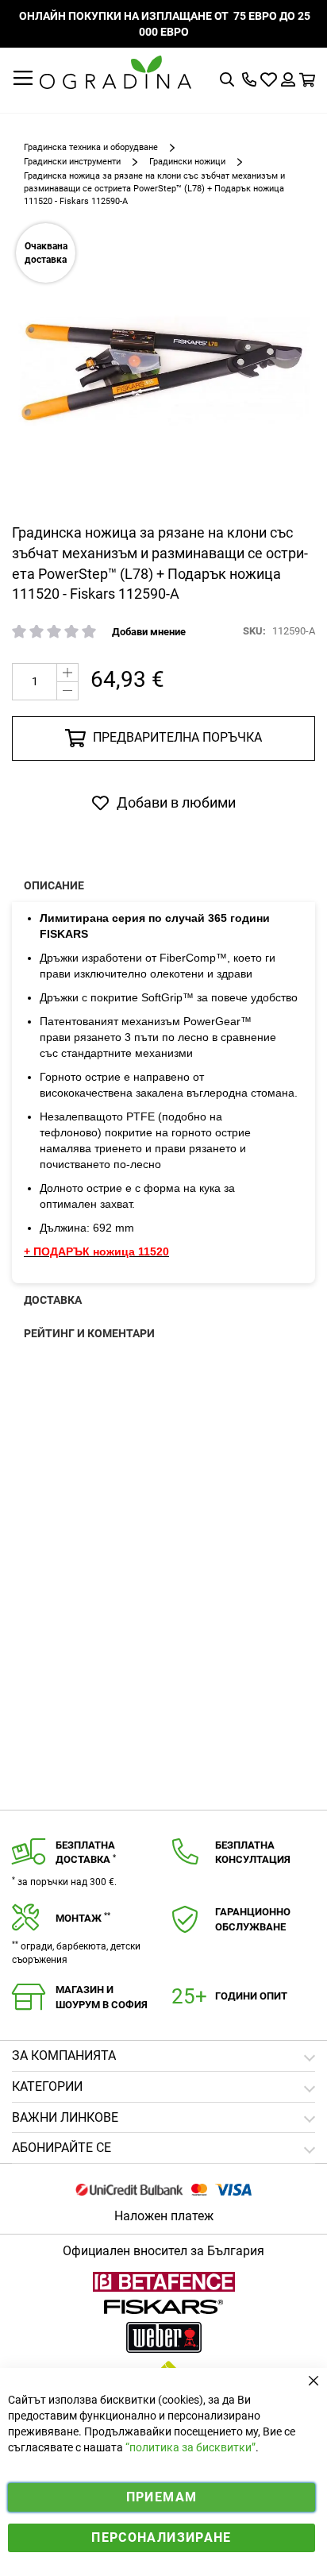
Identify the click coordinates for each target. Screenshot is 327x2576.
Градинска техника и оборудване (91, 147)
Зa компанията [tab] (64, 2055)
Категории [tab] (47, 2086)
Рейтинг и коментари (89, 1333)
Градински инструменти (72, 162)
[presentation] (163, 885)
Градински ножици (187, 162)
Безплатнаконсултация (253, 1853)
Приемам (162, 2497)
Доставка (53, 1300)
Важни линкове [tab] (65, 2117)
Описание (54, 885)
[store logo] (115, 72)
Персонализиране (161, 2537)
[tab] (163, 2148)
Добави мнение (149, 632)
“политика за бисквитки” (190, 2447)
